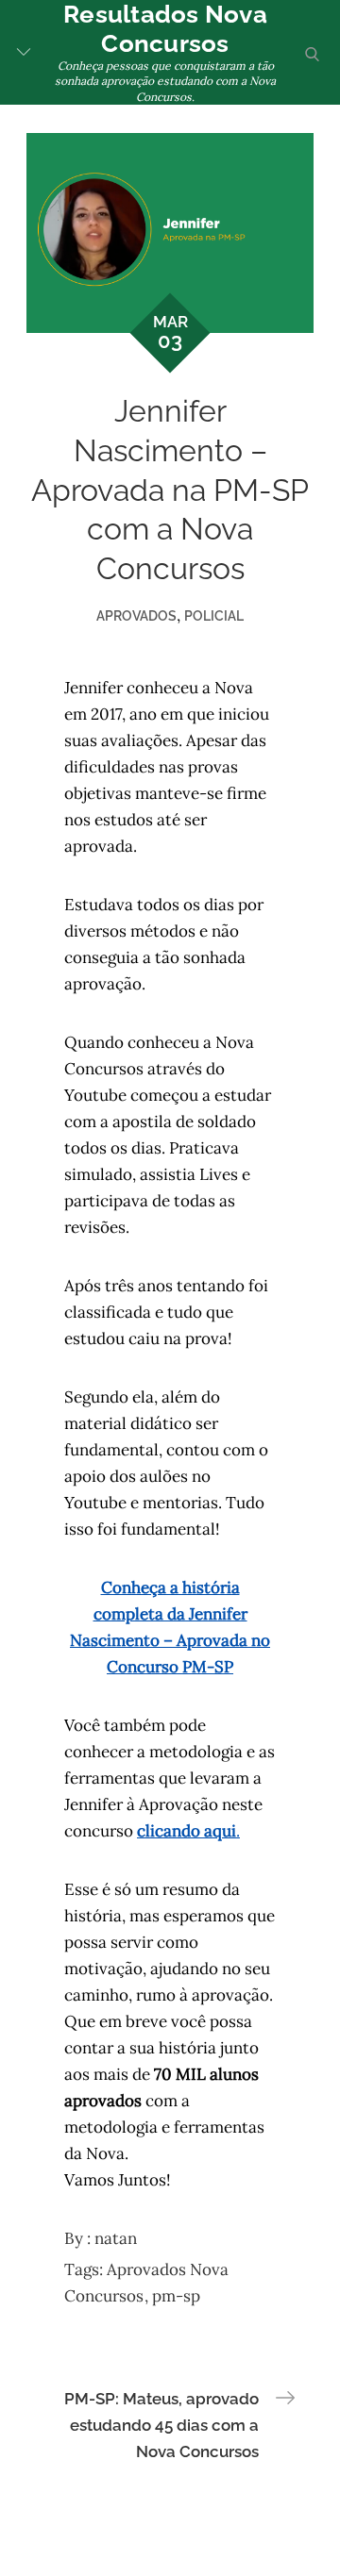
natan (116, 2238)
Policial (214, 616)
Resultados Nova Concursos (165, 29)
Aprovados (136, 616)
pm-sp (176, 2296)
